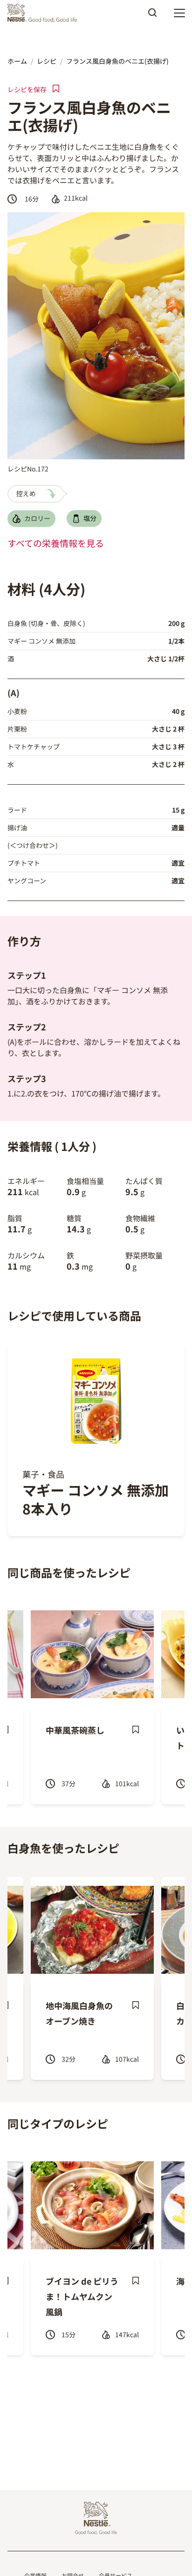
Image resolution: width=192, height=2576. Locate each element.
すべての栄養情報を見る (56, 543)
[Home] (45, 13)
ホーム (17, 61)
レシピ (47, 61)
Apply (152, 16)
